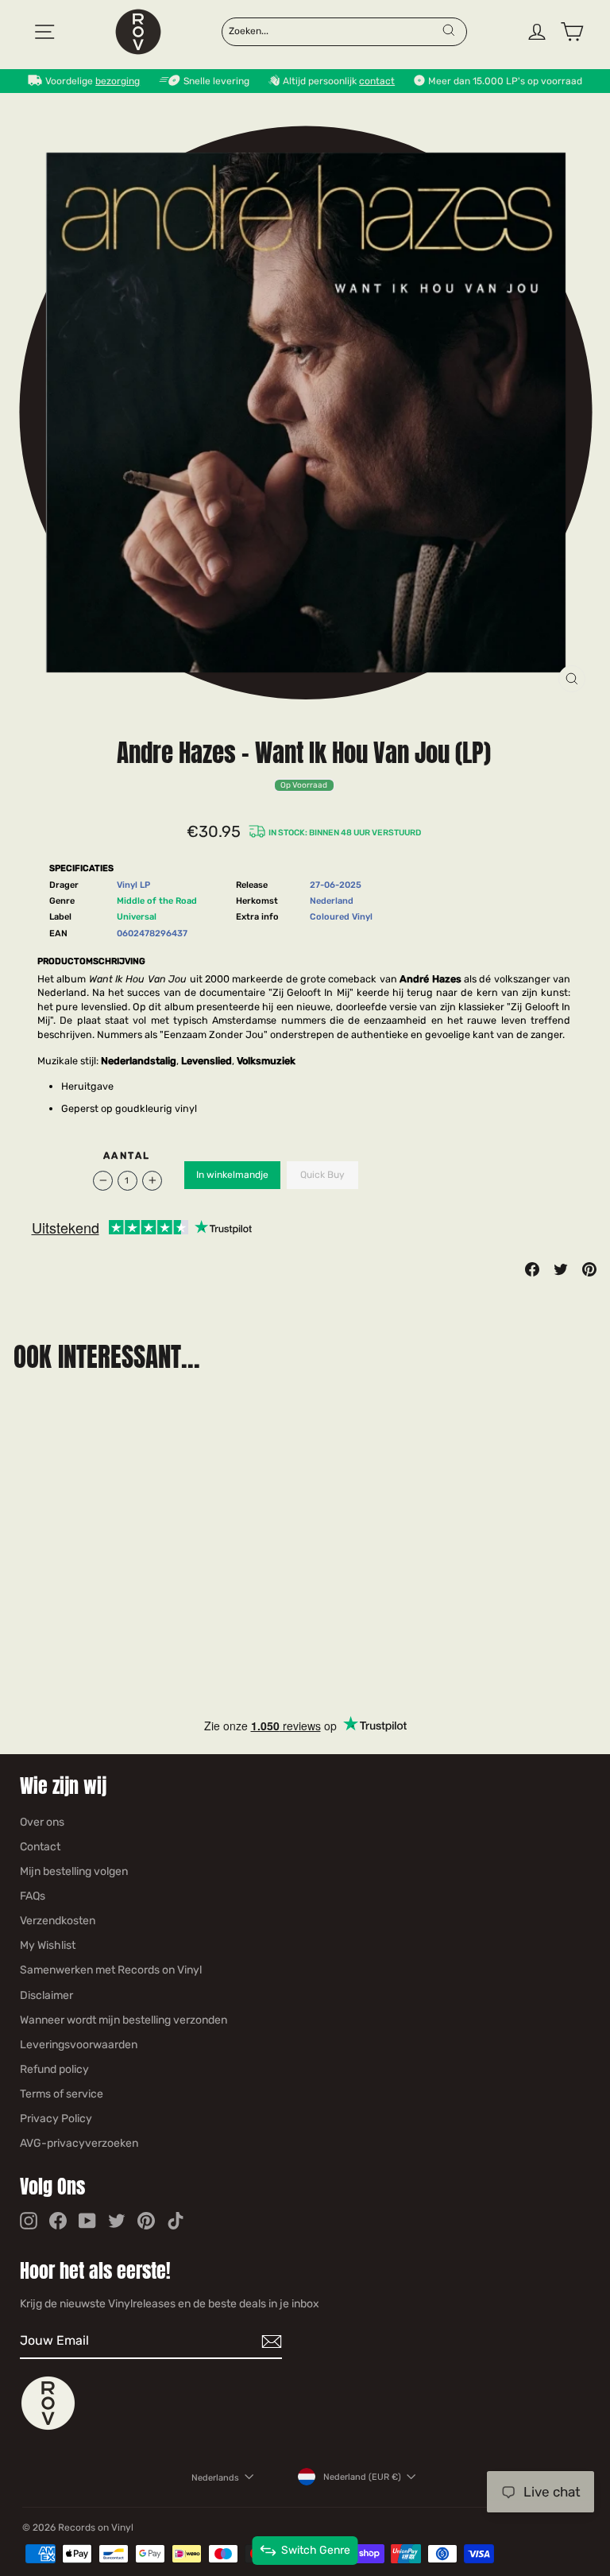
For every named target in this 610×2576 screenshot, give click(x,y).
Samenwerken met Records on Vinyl (111, 1970)
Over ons (42, 1822)
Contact (40, 1847)
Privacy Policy (56, 2119)
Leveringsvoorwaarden (79, 2045)
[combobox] (334, 30)
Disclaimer (46, 1995)
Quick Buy (322, 1175)
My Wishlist (48, 1945)
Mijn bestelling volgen (74, 1871)
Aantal (127, 1156)
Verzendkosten (58, 1921)
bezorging (118, 81)
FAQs (33, 1896)
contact (377, 81)
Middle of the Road (157, 901)
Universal (137, 917)
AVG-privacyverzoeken (79, 2143)
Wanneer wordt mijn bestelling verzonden (124, 2020)
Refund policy (54, 2069)
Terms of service (62, 2094)
